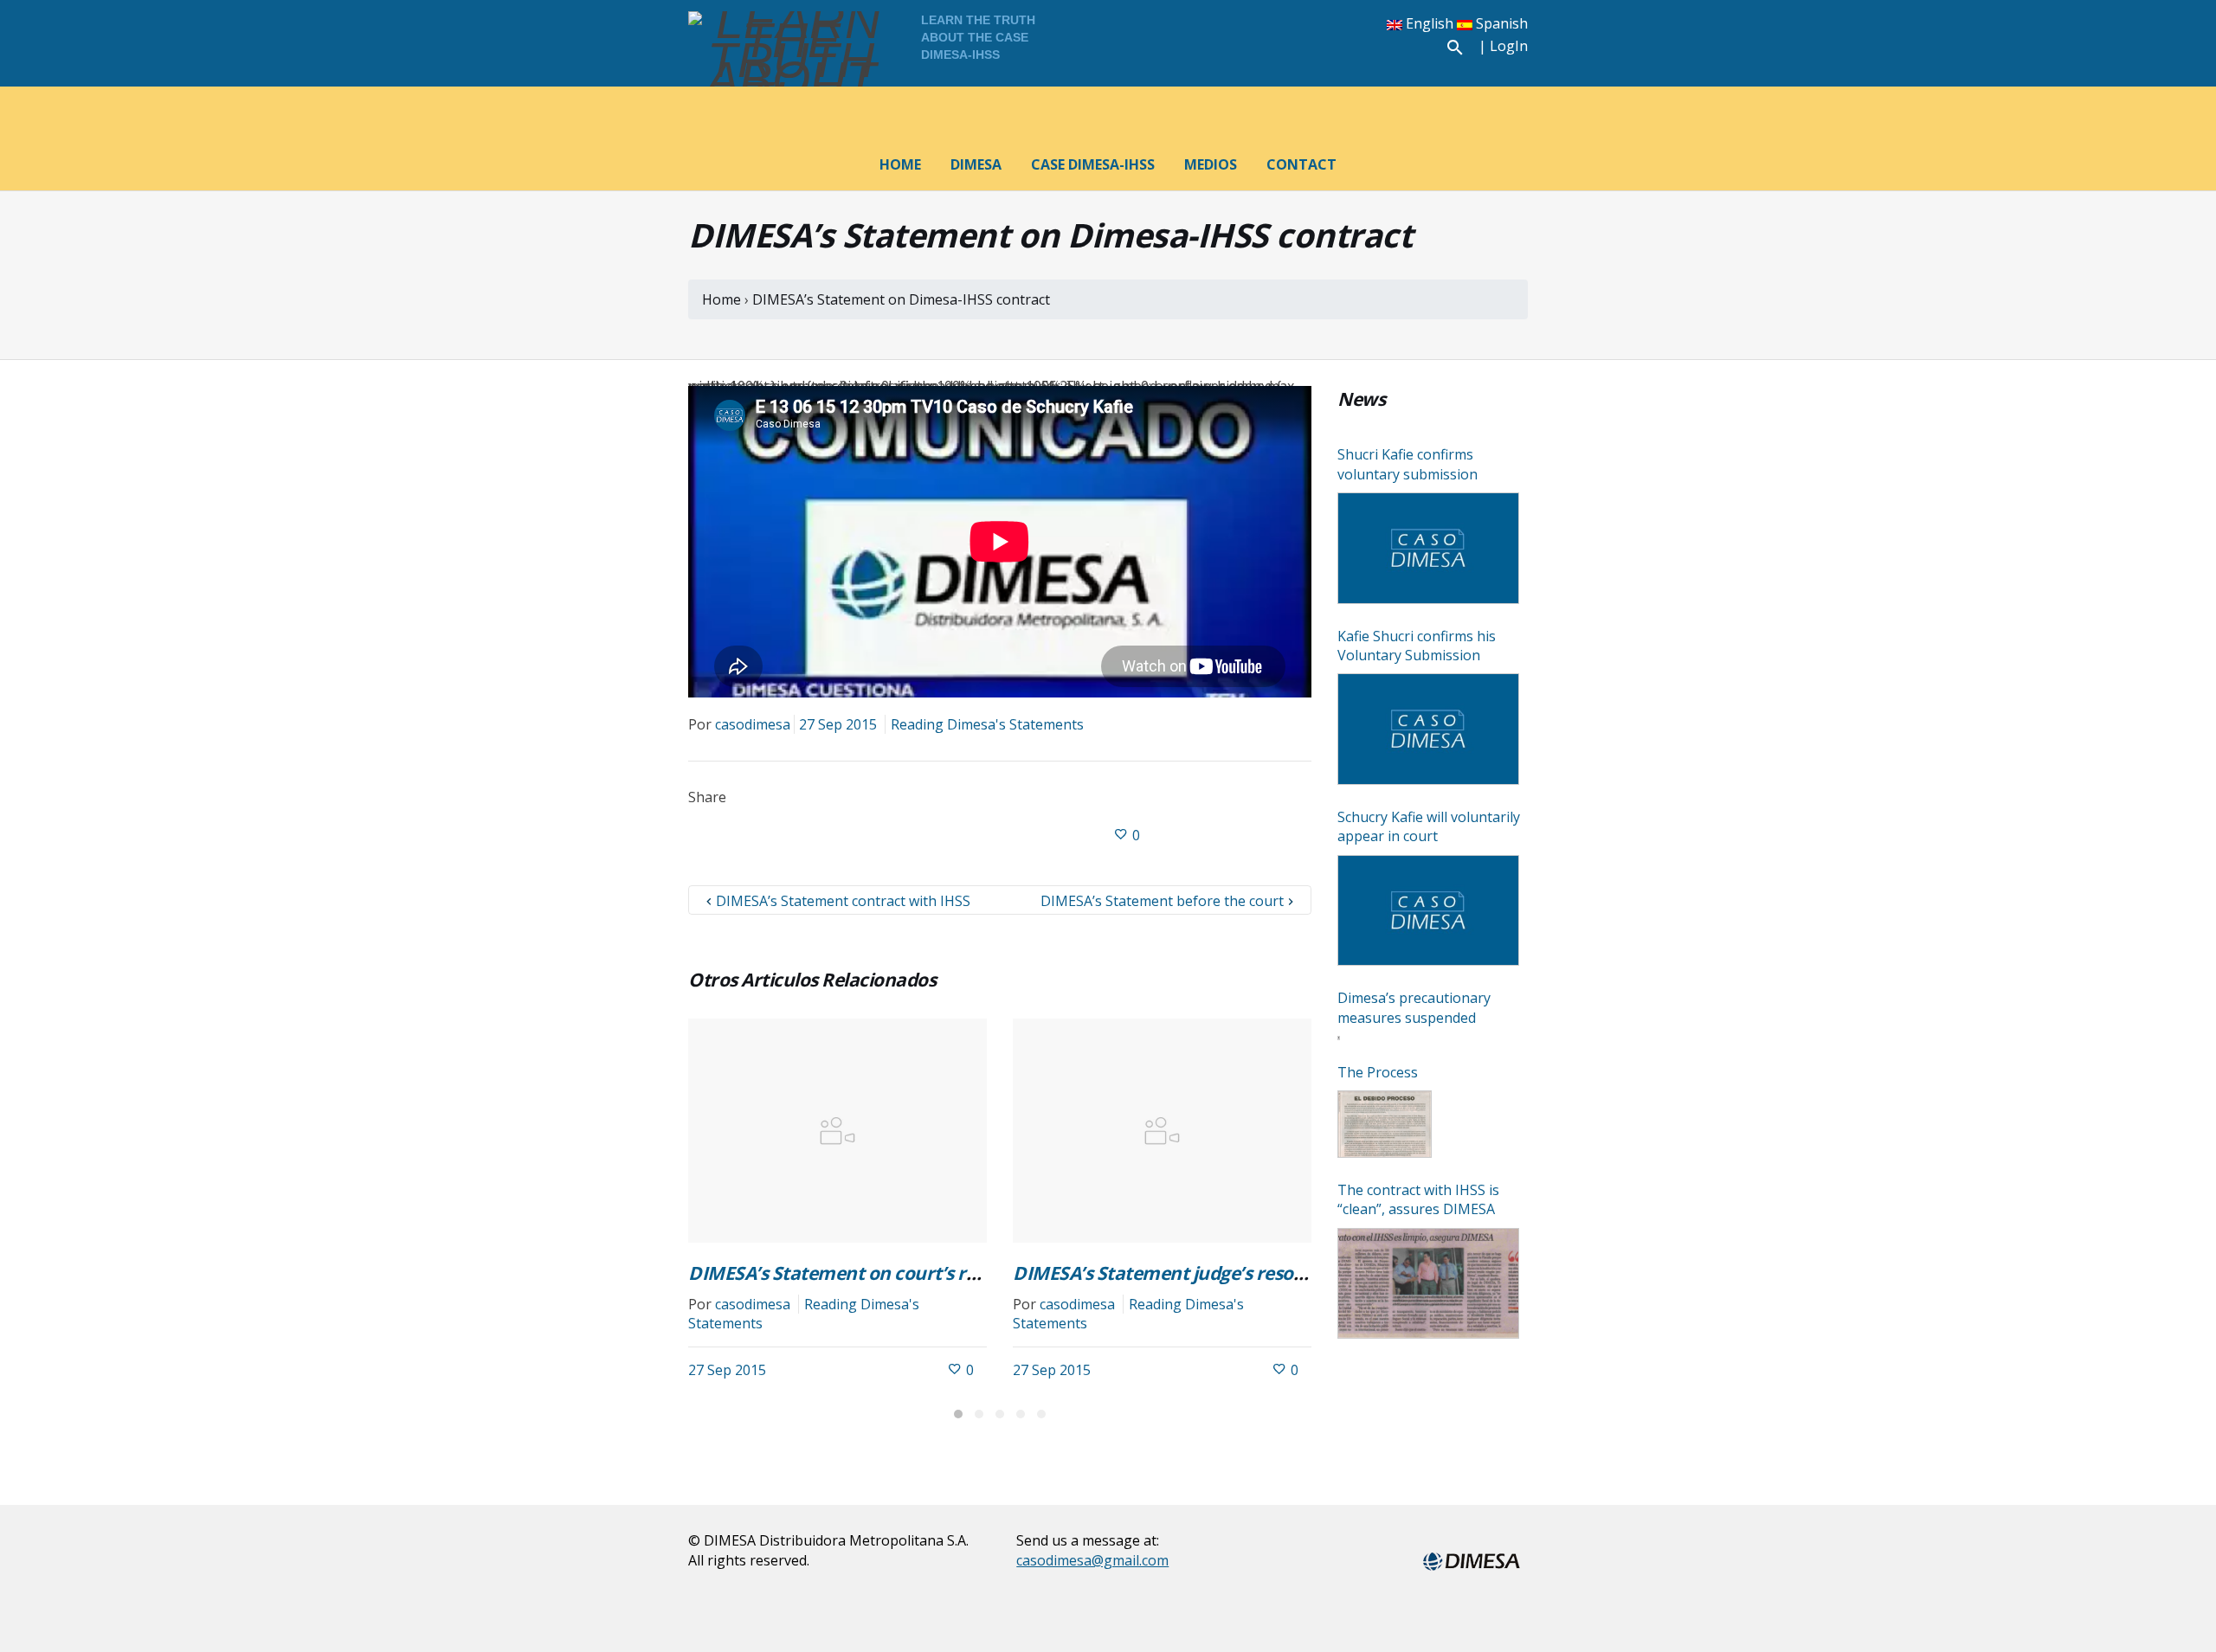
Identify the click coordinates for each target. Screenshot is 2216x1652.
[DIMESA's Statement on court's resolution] (837, 1131)
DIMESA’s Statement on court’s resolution (867, 1273)
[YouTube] (1398, 48)
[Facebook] (1276, 48)
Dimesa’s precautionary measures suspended (1414, 1007)
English (1430, 23)
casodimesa (753, 724)
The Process (1378, 1072)
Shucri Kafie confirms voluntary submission (1408, 464)
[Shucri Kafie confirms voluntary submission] (1428, 548)
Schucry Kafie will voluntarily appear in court (1429, 826)
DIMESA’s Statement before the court (1162, 901)
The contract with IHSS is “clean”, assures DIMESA (1418, 1199)
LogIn (1509, 46)
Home (723, 299)
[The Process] (1385, 1124)
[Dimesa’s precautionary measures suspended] (1339, 1038)
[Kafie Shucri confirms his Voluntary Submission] (1428, 729)
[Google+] (1357, 48)
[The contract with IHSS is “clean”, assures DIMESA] (1428, 1284)
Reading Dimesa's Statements (987, 724)
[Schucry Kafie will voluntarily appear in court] (1428, 911)
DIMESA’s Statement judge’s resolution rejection (1219, 1273)
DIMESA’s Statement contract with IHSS (843, 901)
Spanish (1500, 23)
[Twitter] (1317, 48)
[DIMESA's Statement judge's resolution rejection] (1162, 1131)
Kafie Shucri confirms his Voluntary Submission (1417, 646)
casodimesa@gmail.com (1092, 1560)
